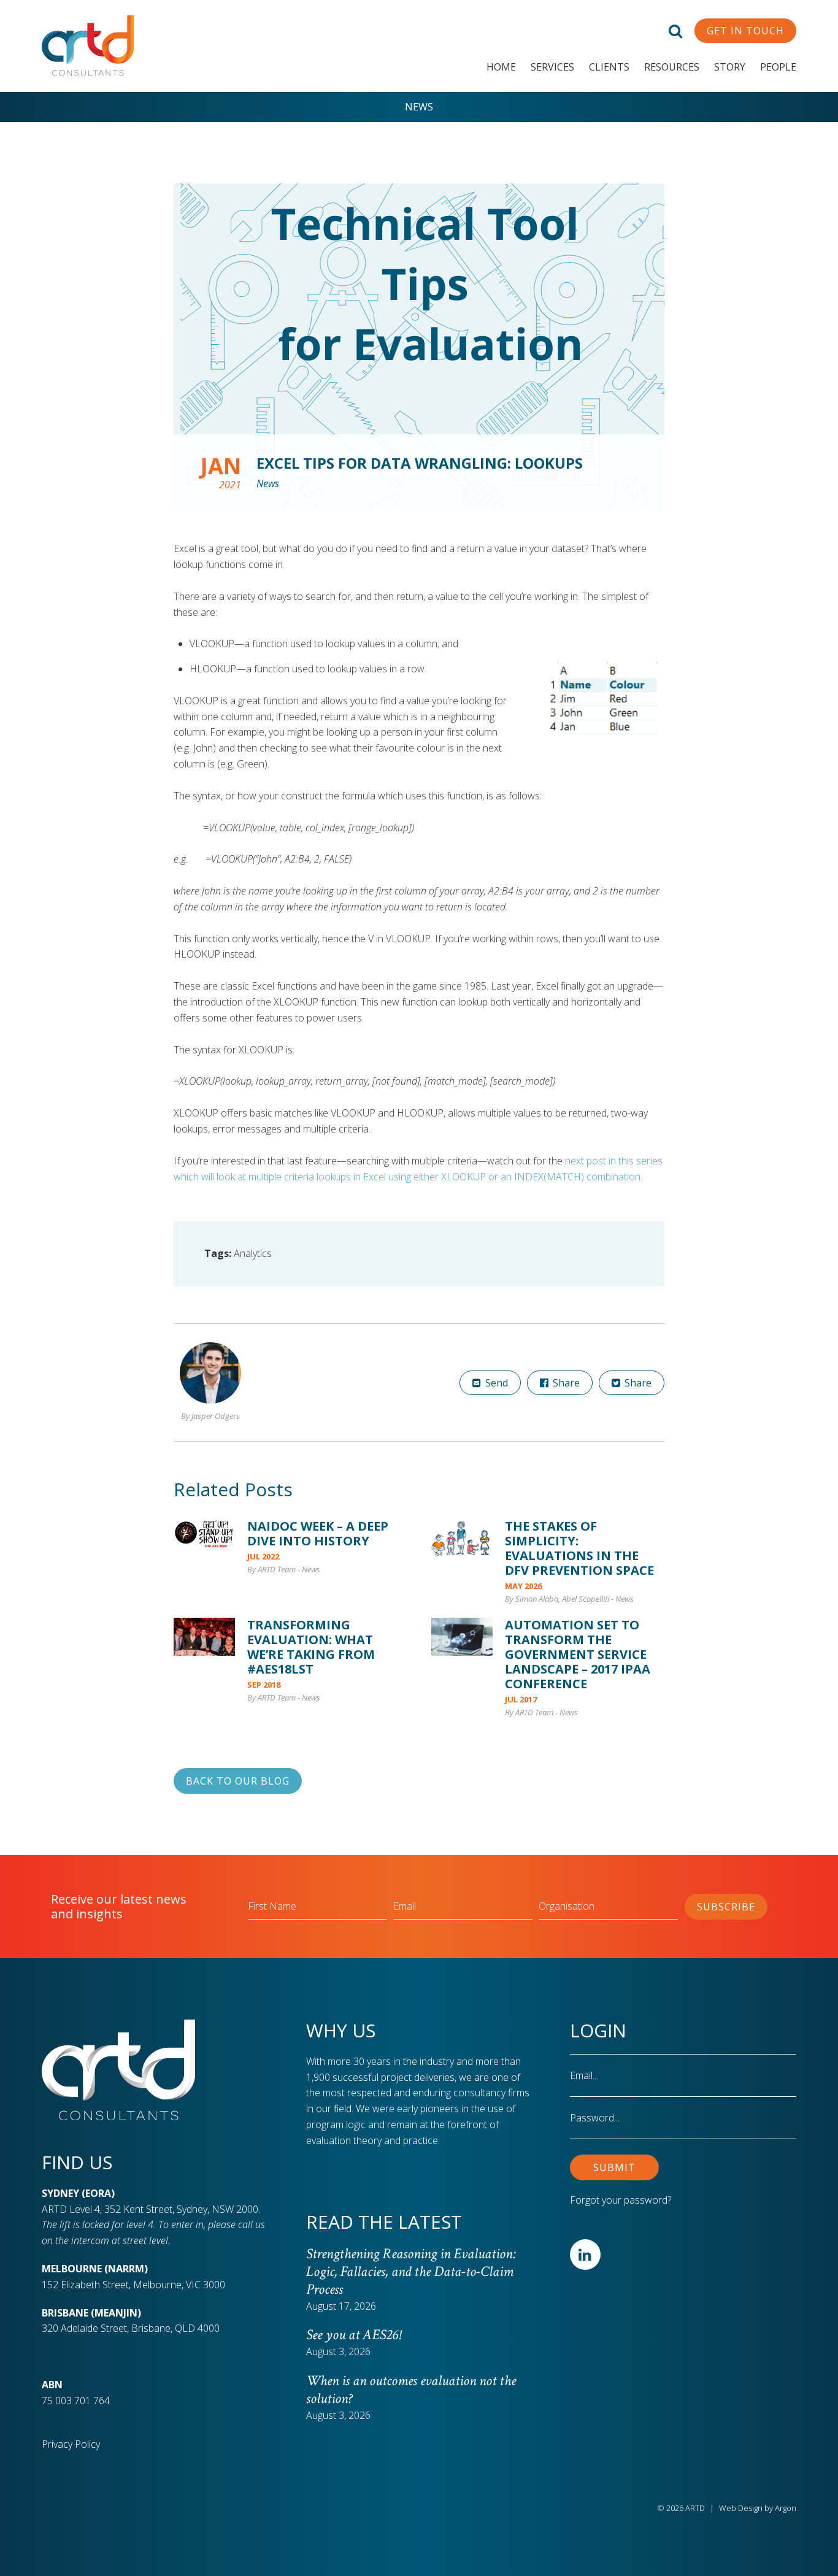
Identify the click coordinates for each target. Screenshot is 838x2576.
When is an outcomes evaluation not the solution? (411, 2390)
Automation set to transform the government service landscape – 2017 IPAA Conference (578, 1654)
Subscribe (726, 1907)
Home (501, 67)
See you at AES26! (353, 2335)
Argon (786, 2508)
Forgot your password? (621, 2200)
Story (730, 67)
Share (565, 1383)
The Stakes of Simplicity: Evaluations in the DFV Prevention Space (579, 1548)
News (419, 107)
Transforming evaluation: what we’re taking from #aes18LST (311, 1647)
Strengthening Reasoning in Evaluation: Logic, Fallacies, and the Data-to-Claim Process (411, 2271)
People (778, 67)
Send (495, 1383)
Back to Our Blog (238, 1781)
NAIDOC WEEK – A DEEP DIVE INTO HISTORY (318, 1533)
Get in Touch (745, 31)
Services (552, 67)
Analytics (253, 1253)
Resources (672, 67)
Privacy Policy (71, 2444)
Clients (609, 67)
